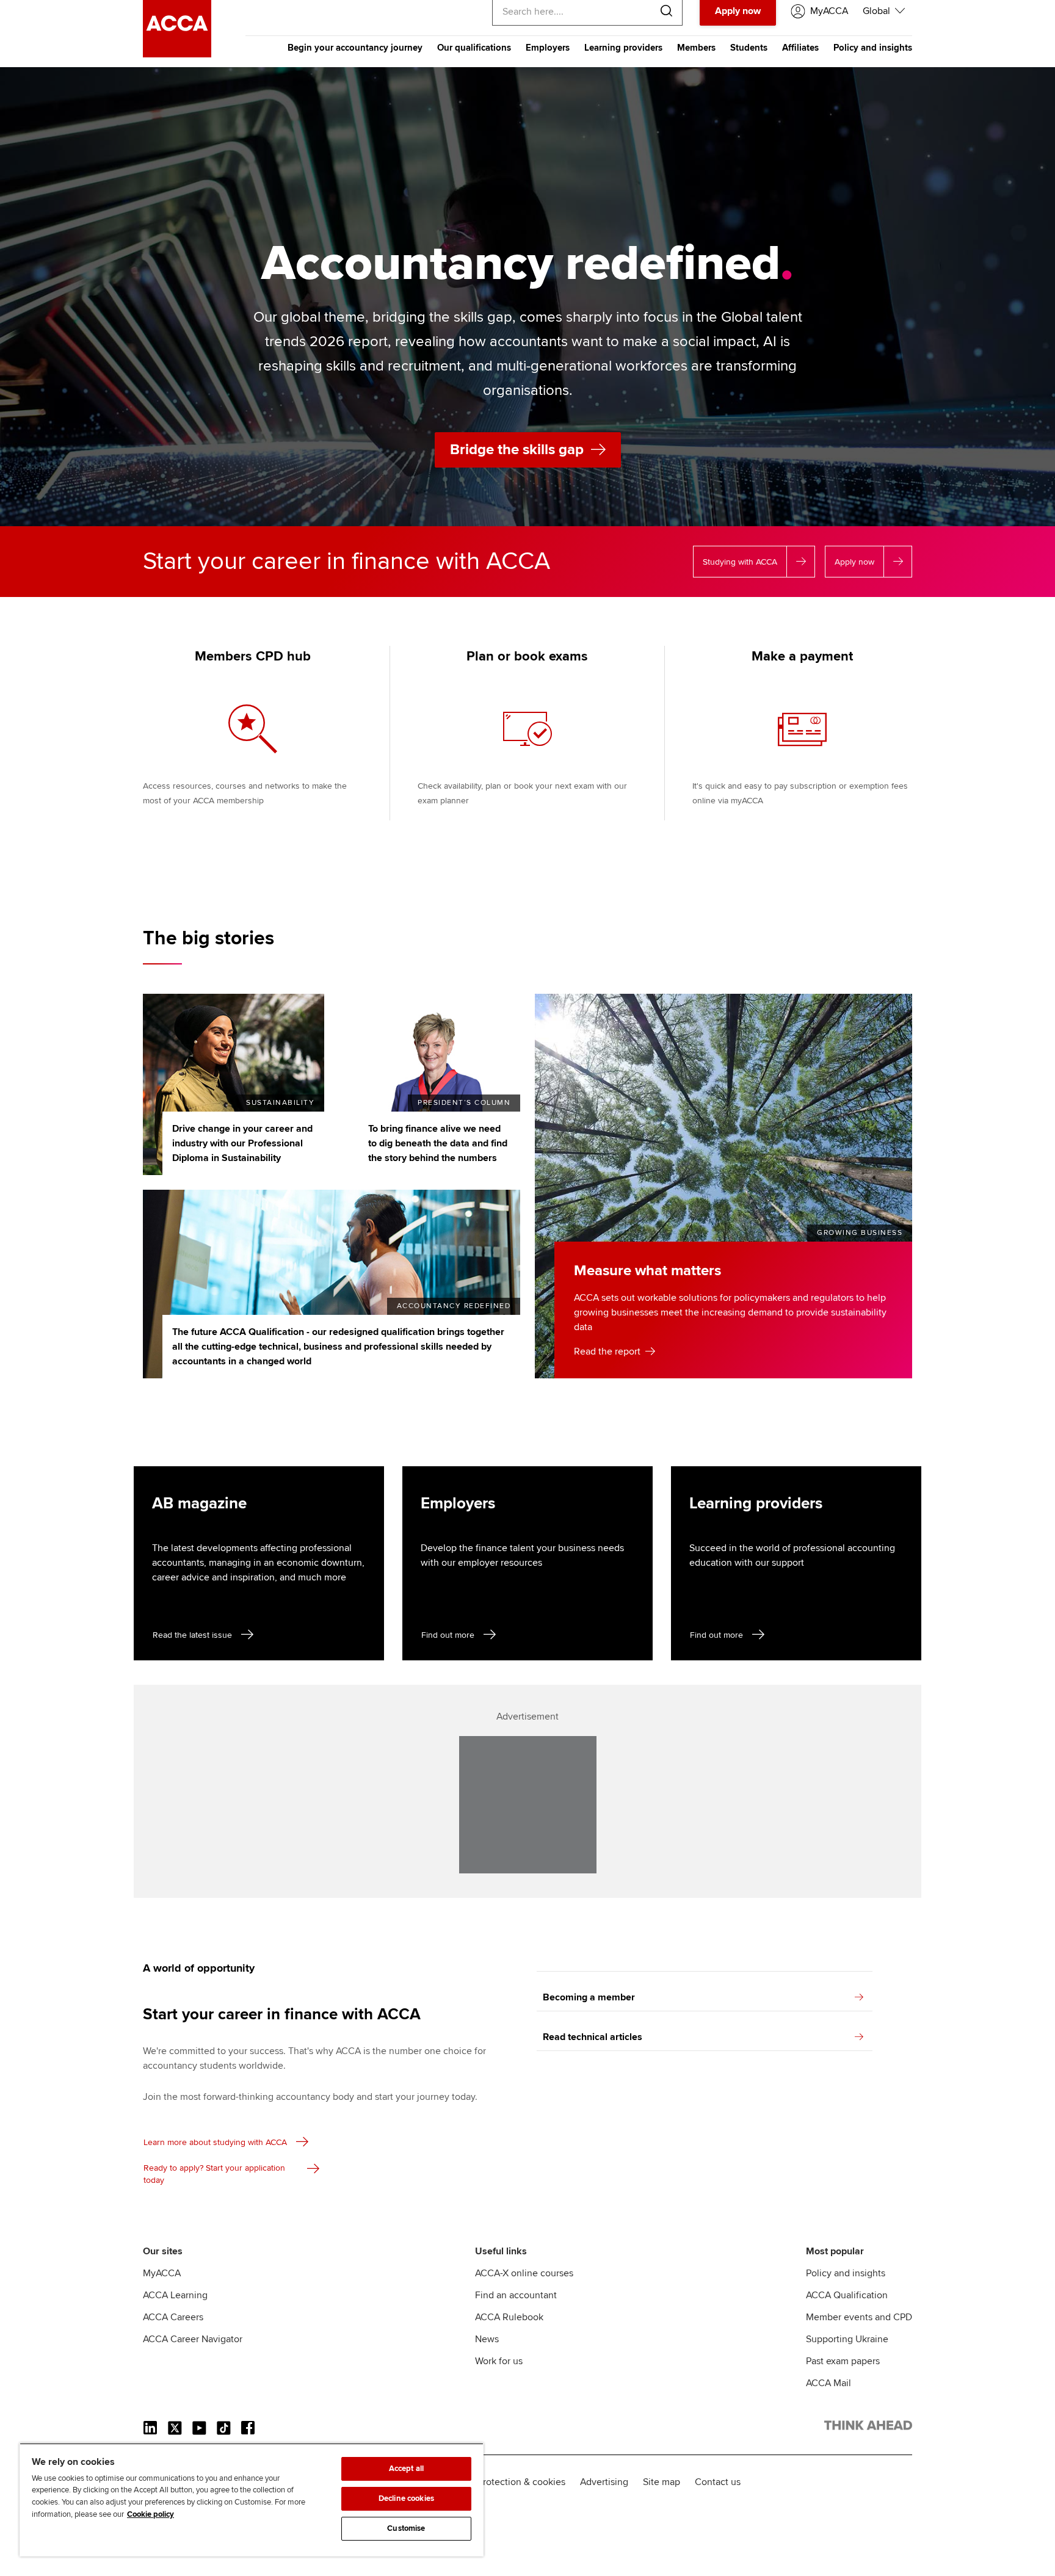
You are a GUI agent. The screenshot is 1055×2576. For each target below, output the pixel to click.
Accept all (406, 2469)
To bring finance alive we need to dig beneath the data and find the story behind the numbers (438, 1143)
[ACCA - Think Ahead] (177, 54)
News (487, 2339)
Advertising (604, 2482)
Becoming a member (589, 1997)
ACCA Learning (175, 2295)
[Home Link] (868, 2428)
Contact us (718, 2482)
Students (749, 48)
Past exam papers (843, 2361)
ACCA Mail (828, 2383)
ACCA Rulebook (509, 2317)
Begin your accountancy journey (355, 48)
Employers (548, 48)
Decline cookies (406, 2498)
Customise (406, 2528)
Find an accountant (516, 2295)
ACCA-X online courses (524, 2273)
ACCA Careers (173, 2317)
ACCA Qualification (847, 2295)
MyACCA (162, 2273)
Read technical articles (593, 2037)
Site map (662, 2482)
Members (696, 48)
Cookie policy (150, 2514)
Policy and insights (873, 48)
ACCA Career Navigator (193, 2339)
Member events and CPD (859, 2317)
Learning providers (623, 48)
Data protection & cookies (510, 2482)
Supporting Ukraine (847, 2339)
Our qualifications (474, 48)
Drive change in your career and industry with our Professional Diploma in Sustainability (242, 1143)
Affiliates (800, 48)
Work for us (499, 2361)
